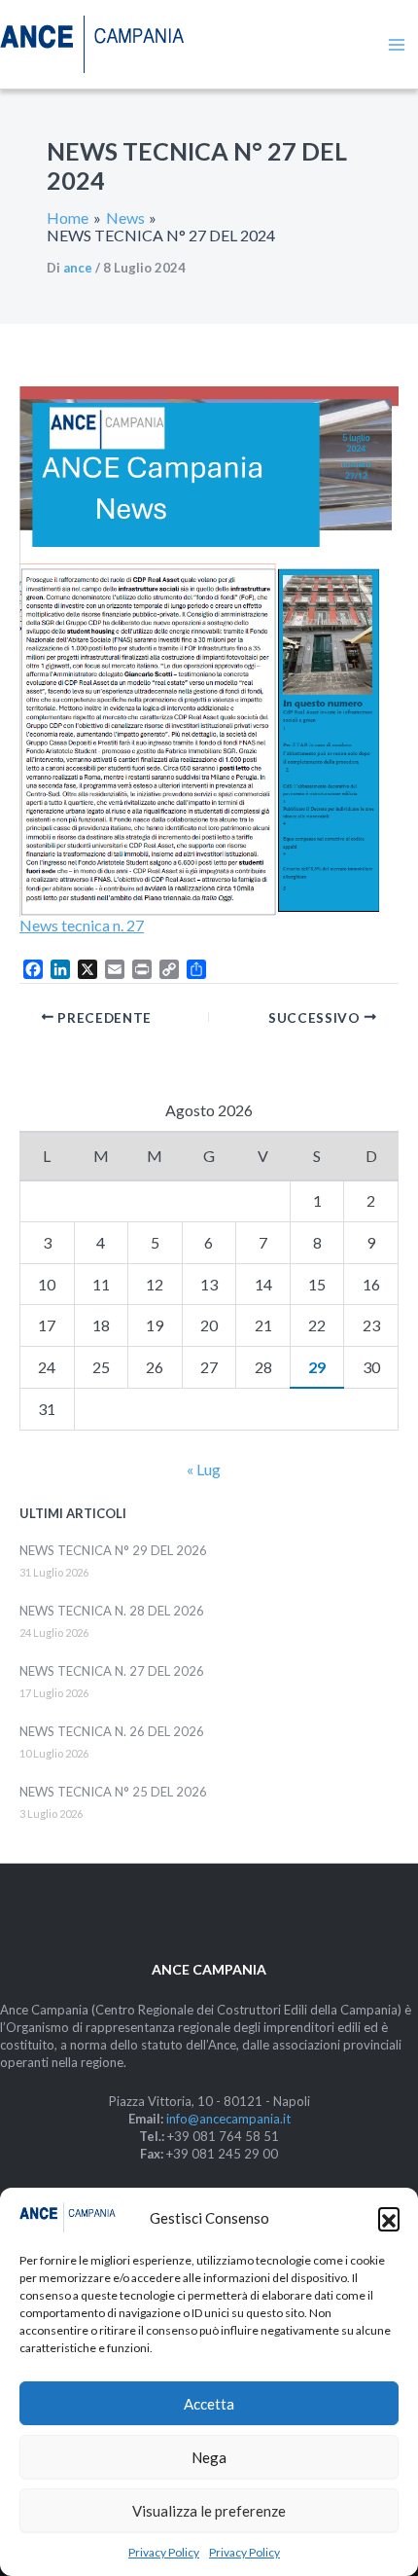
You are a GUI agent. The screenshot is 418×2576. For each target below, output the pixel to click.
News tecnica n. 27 (82, 925)
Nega (209, 2457)
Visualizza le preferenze (209, 2511)
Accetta (209, 2404)
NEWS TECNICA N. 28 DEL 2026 (112, 1611)
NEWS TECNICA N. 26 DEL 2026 (112, 1731)
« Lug (204, 1469)
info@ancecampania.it (228, 2119)
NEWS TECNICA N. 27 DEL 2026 (112, 1671)
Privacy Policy (164, 2552)
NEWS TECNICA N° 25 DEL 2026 (113, 1792)
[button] (389, 2218)
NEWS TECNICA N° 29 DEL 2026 (113, 1550)
